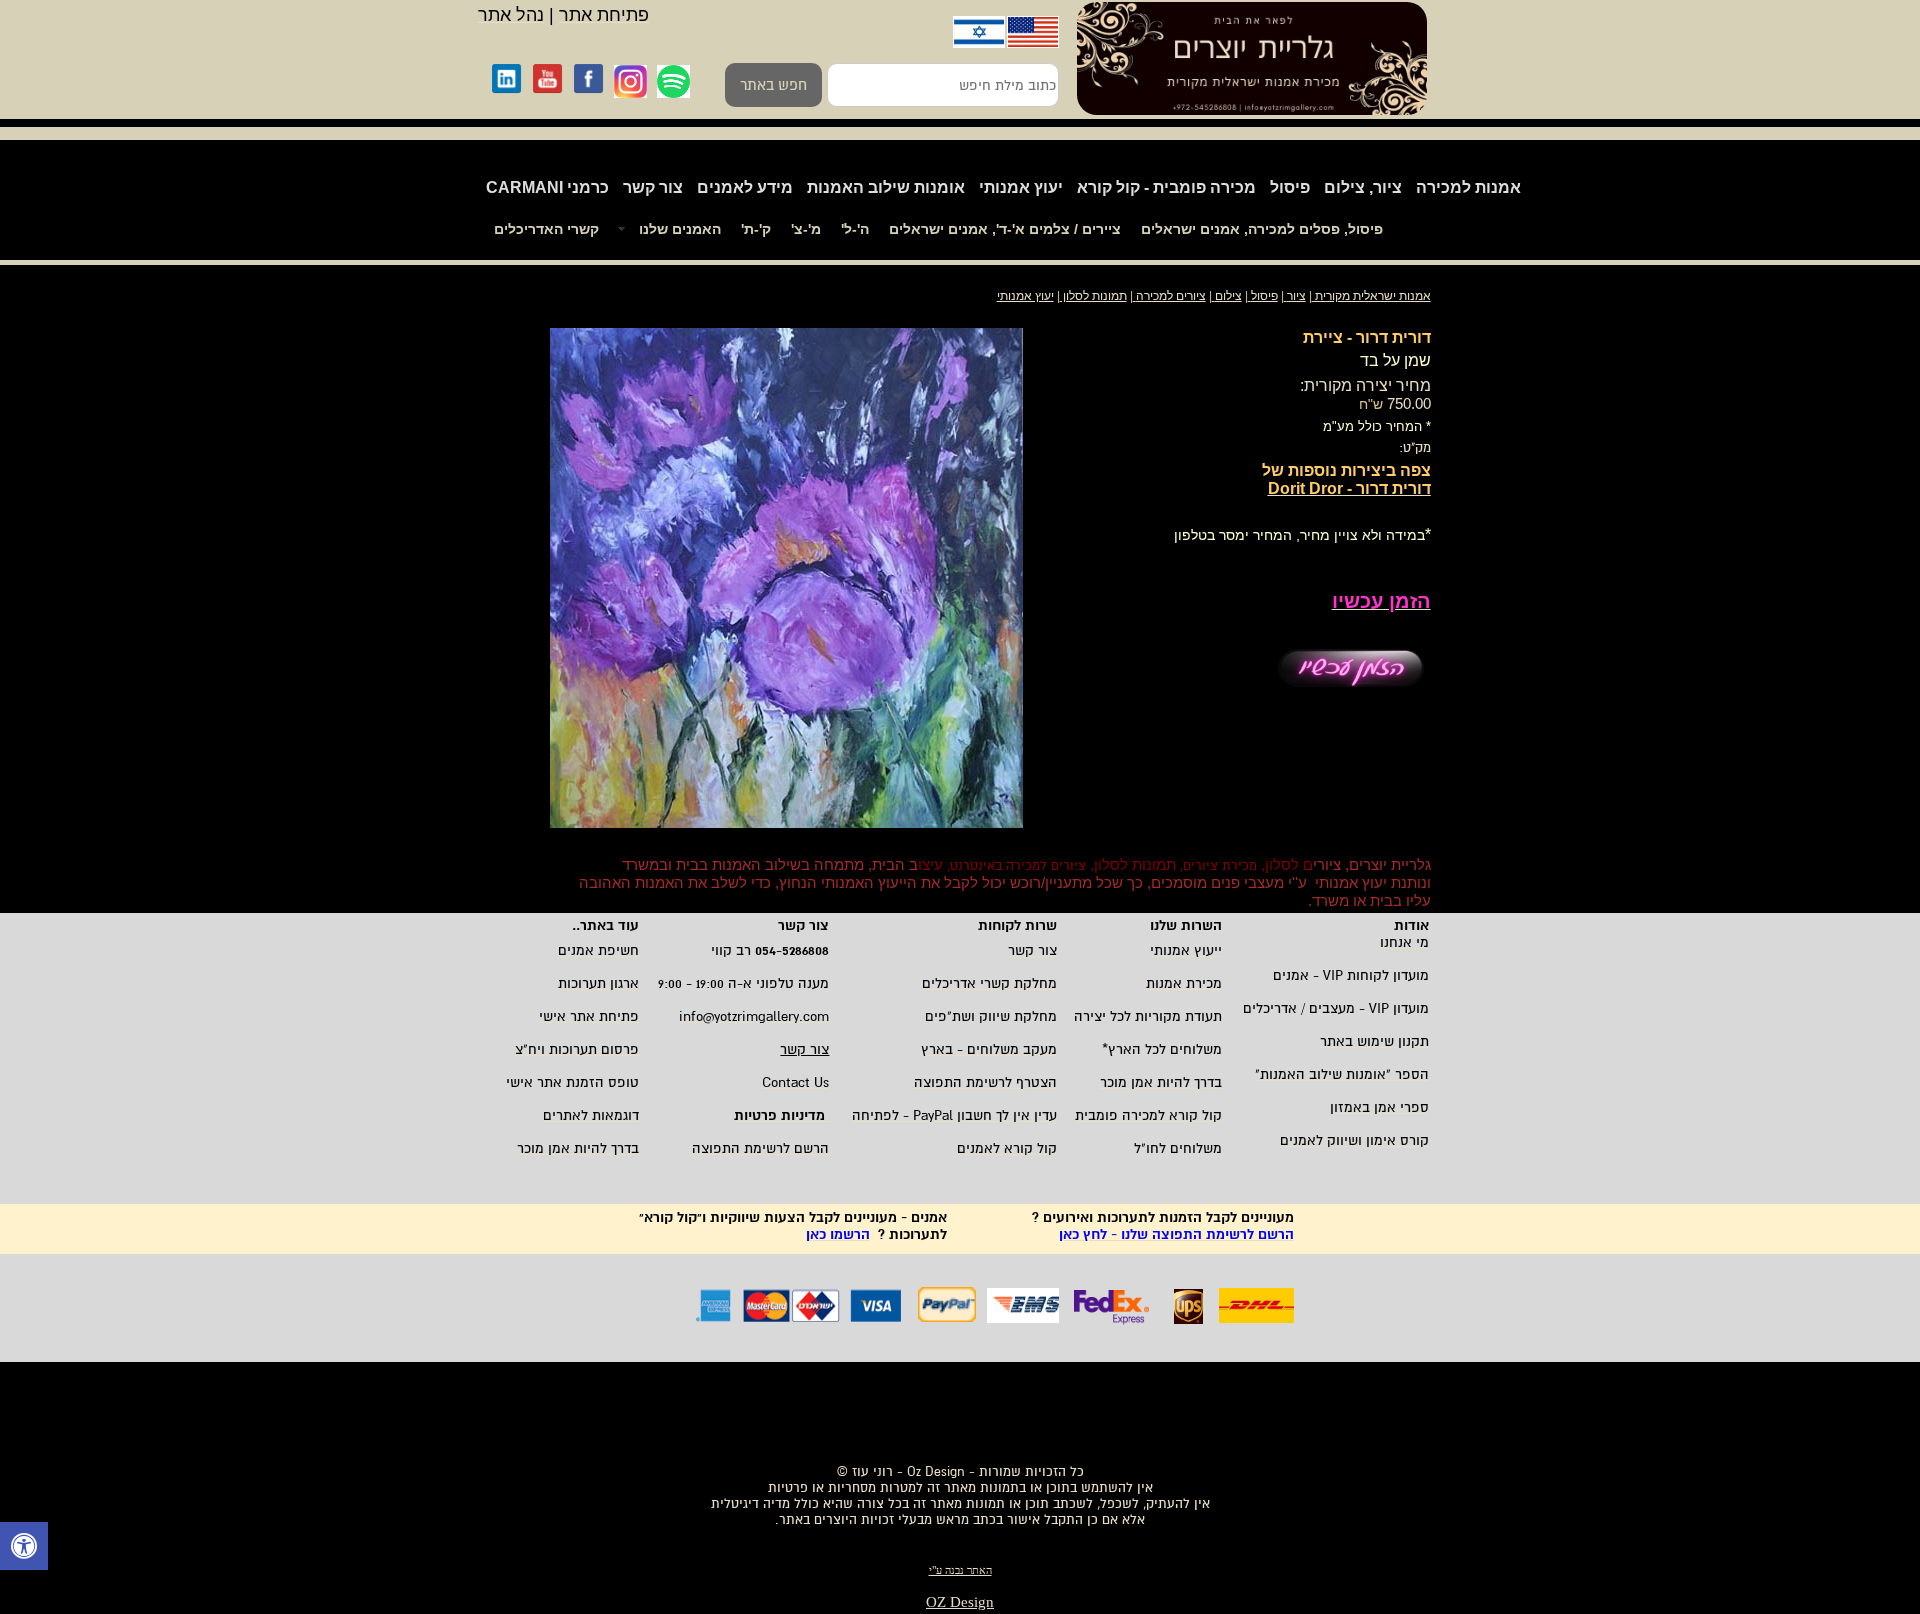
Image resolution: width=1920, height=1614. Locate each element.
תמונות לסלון (1093, 296)
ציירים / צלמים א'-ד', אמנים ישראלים (1005, 229)
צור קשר (653, 187)
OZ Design (960, 1602)
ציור (1296, 296)
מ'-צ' (806, 229)
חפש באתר (773, 85)
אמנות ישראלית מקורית (1371, 296)
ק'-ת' (756, 229)
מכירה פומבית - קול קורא (1166, 187)
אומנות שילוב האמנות (886, 187)
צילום (1228, 296)
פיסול (1290, 187)
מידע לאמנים (745, 187)
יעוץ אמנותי (1021, 187)
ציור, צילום (1363, 187)
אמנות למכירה (1468, 187)
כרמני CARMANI (547, 187)
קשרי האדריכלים (546, 229)
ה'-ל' (855, 229)
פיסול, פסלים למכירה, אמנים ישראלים (1262, 229)
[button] (24, 1548)
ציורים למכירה (1171, 296)
